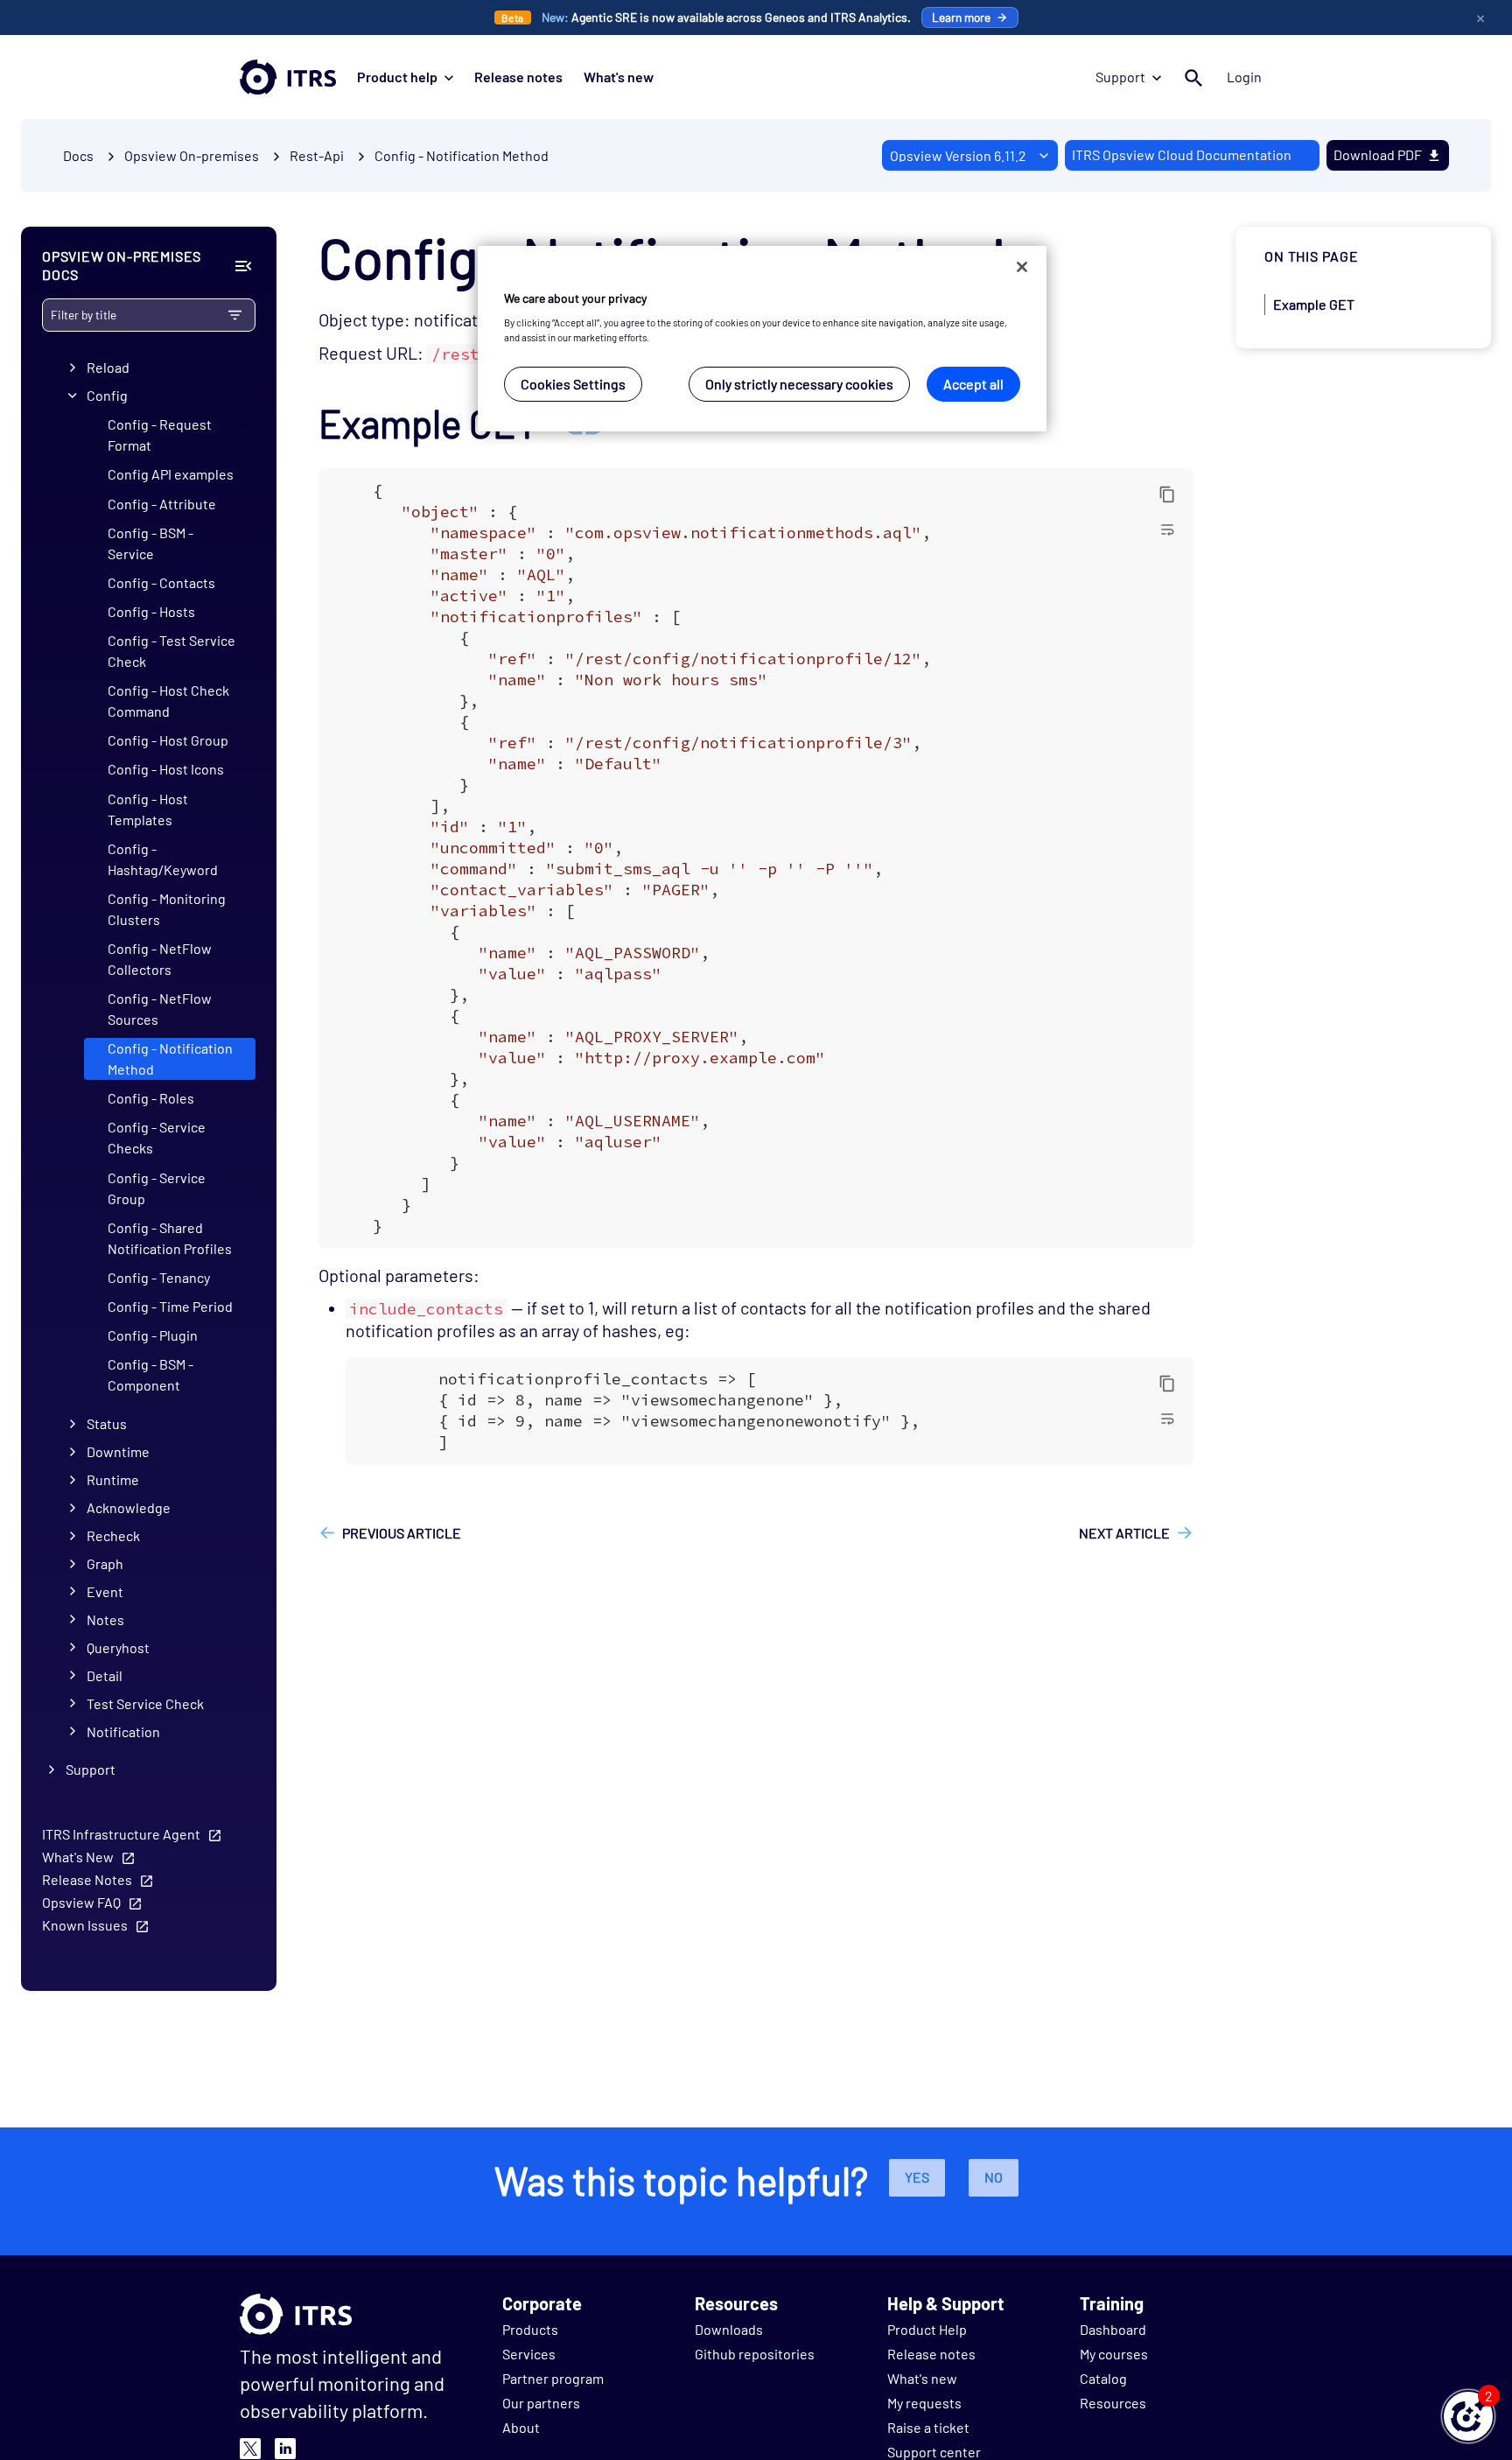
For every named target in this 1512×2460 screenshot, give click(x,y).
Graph (105, 1563)
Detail (105, 1675)
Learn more (961, 17)
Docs (78, 155)
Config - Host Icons (166, 769)
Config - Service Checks (157, 1137)
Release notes (518, 77)
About (521, 2427)
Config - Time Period (170, 1306)
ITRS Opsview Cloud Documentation (1182, 154)
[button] (1468, 2416)
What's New (78, 1857)
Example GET (1314, 304)
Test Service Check (145, 1703)
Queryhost (118, 1647)
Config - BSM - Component (150, 1374)
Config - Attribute (162, 504)
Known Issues (85, 1925)
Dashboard (1113, 2329)
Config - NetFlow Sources (160, 1009)
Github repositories (755, 2354)
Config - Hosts (151, 611)
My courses (1114, 2354)
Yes (917, 2177)
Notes (105, 1619)
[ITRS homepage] (288, 77)
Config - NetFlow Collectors (160, 959)
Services (529, 2354)
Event (105, 1591)
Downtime (118, 1451)
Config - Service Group (157, 1188)
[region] (762, 339)
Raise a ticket (928, 2427)
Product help (397, 77)
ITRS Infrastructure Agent (121, 1834)
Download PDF (1378, 154)
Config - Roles (151, 1098)
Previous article (402, 1533)
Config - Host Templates (148, 809)
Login (1244, 77)
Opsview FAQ (81, 1902)
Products (530, 2329)
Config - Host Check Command (168, 701)
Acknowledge (129, 1507)
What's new (619, 77)
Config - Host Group (168, 740)
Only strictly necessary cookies (799, 385)
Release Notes (87, 1879)
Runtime (113, 1479)
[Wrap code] (1167, 529)
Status (107, 1423)
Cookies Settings (573, 385)
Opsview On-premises (192, 155)
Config (107, 395)
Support (1120, 77)
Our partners (541, 2403)
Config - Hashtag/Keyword (163, 859)
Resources (1113, 2403)
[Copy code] (1167, 494)
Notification (123, 1731)
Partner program (553, 2378)
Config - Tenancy (159, 1277)
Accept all (973, 385)
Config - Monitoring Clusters (167, 909)
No (994, 2177)
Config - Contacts (161, 582)
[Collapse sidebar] (243, 266)
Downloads (729, 2329)
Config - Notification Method (462, 155)
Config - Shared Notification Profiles (170, 1238)
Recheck (113, 1535)
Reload (108, 367)
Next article (1124, 1533)
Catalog (1103, 2378)
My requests (924, 2403)
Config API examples (171, 474)
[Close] (1022, 267)
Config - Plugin (153, 1335)
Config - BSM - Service (150, 543)
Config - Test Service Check (171, 651)
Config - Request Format (160, 435)
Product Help (927, 2329)
